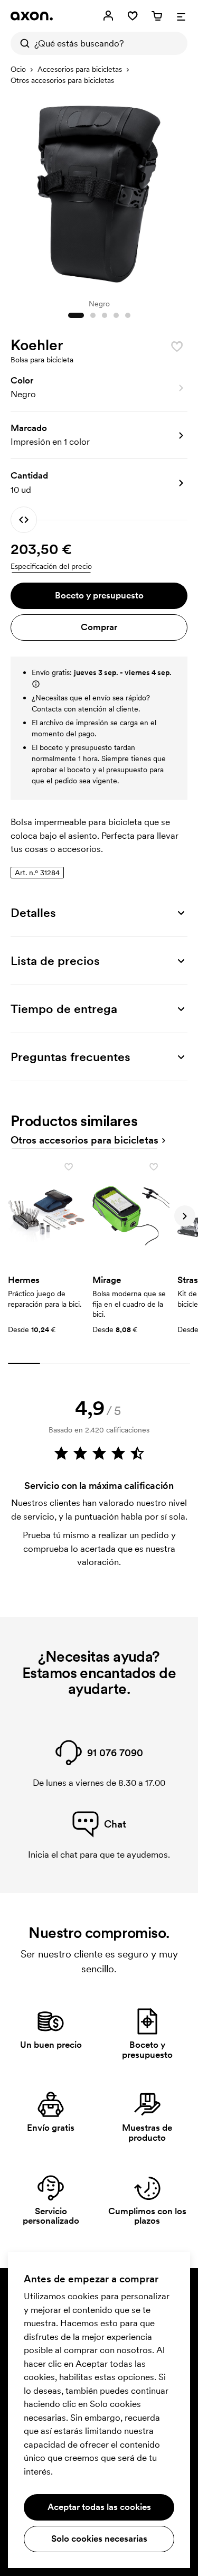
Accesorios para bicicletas (80, 69)
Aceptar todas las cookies (99, 2507)
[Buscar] (22, 43)
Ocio (18, 69)
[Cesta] (157, 16)
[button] (99, 388)
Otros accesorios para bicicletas (62, 80)
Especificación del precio (51, 566)
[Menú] (181, 16)
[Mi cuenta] (108, 16)
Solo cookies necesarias (99, 2538)
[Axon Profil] (32, 16)
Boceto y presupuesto (99, 595)
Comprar (99, 627)
